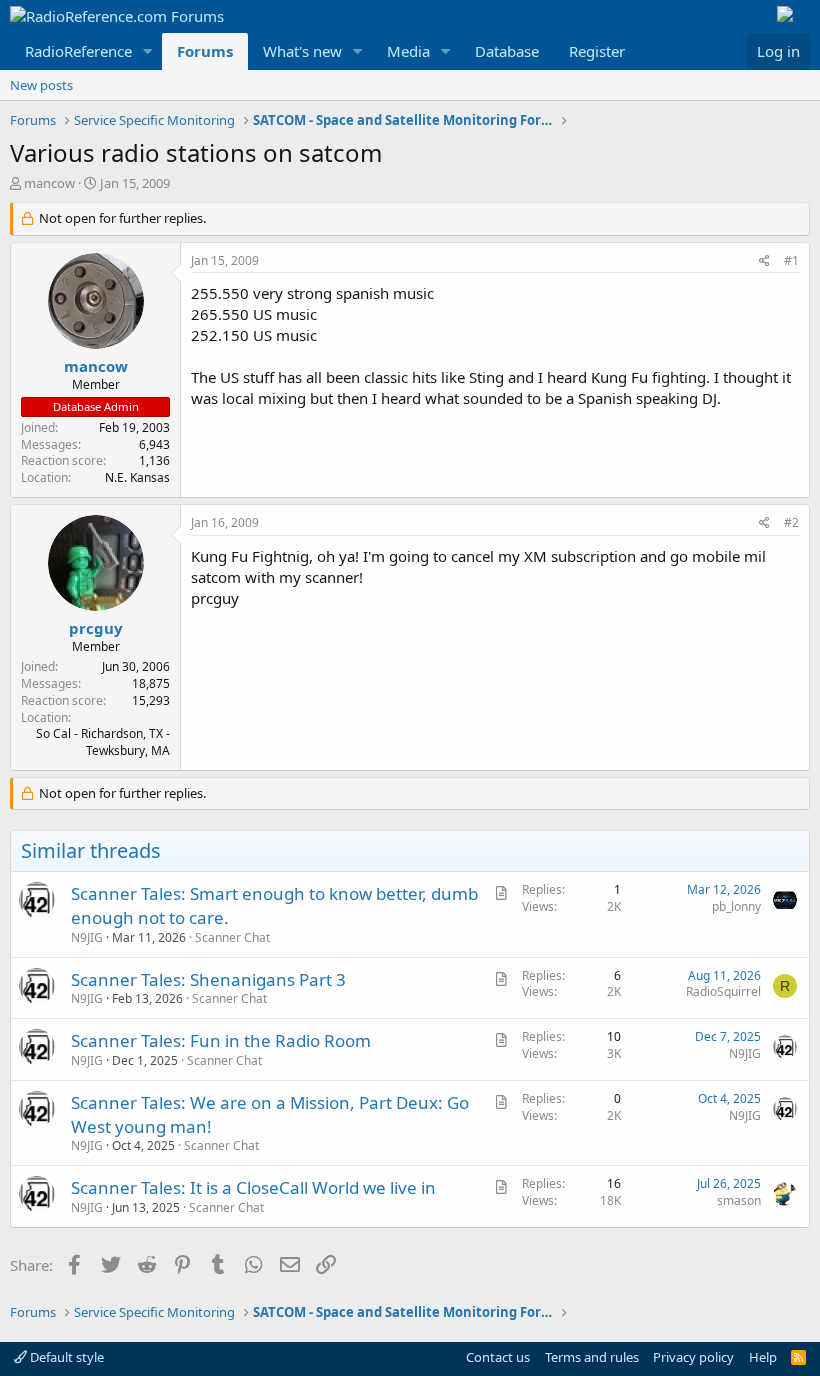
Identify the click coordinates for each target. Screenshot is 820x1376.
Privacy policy (693, 1357)
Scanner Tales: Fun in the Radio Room (221, 1040)
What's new (302, 51)
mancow (49, 183)
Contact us (498, 1357)
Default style (65, 1357)
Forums (205, 51)
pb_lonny (736, 906)
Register (597, 51)
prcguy (96, 628)
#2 (791, 522)
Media (408, 51)
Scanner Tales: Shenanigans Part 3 (208, 979)
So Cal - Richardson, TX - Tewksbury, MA (103, 742)
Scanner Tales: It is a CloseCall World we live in (253, 1187)
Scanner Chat (232, 937)
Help (763, 1357)
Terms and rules (592, 1357)
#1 (791, 260)
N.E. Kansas (137, 477)
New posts (41, 85)
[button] (148, 51)
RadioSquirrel (723, 991)
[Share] (764, 261)
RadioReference (78, 51)
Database (507, 51)
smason (739, 1200)
